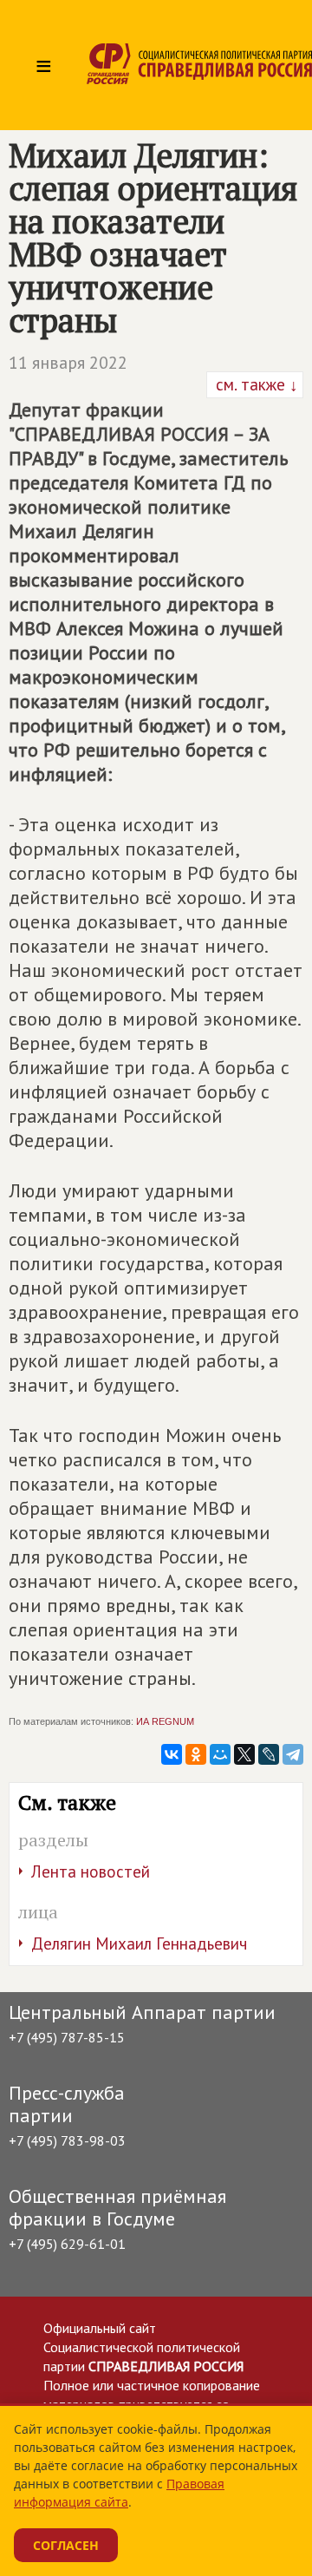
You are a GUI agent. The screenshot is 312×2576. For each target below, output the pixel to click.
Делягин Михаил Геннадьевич (139, 1943)
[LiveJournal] (269, 1754)
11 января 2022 (68, 363)
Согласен (66, 2545)
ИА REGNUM (165, 1721)
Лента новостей (91, 1871)
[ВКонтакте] (172, 1754)
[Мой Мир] (220, 1754)
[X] (244, 1754)
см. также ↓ (255, 384)
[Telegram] (293, 1754)
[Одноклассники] (196, 1754)
